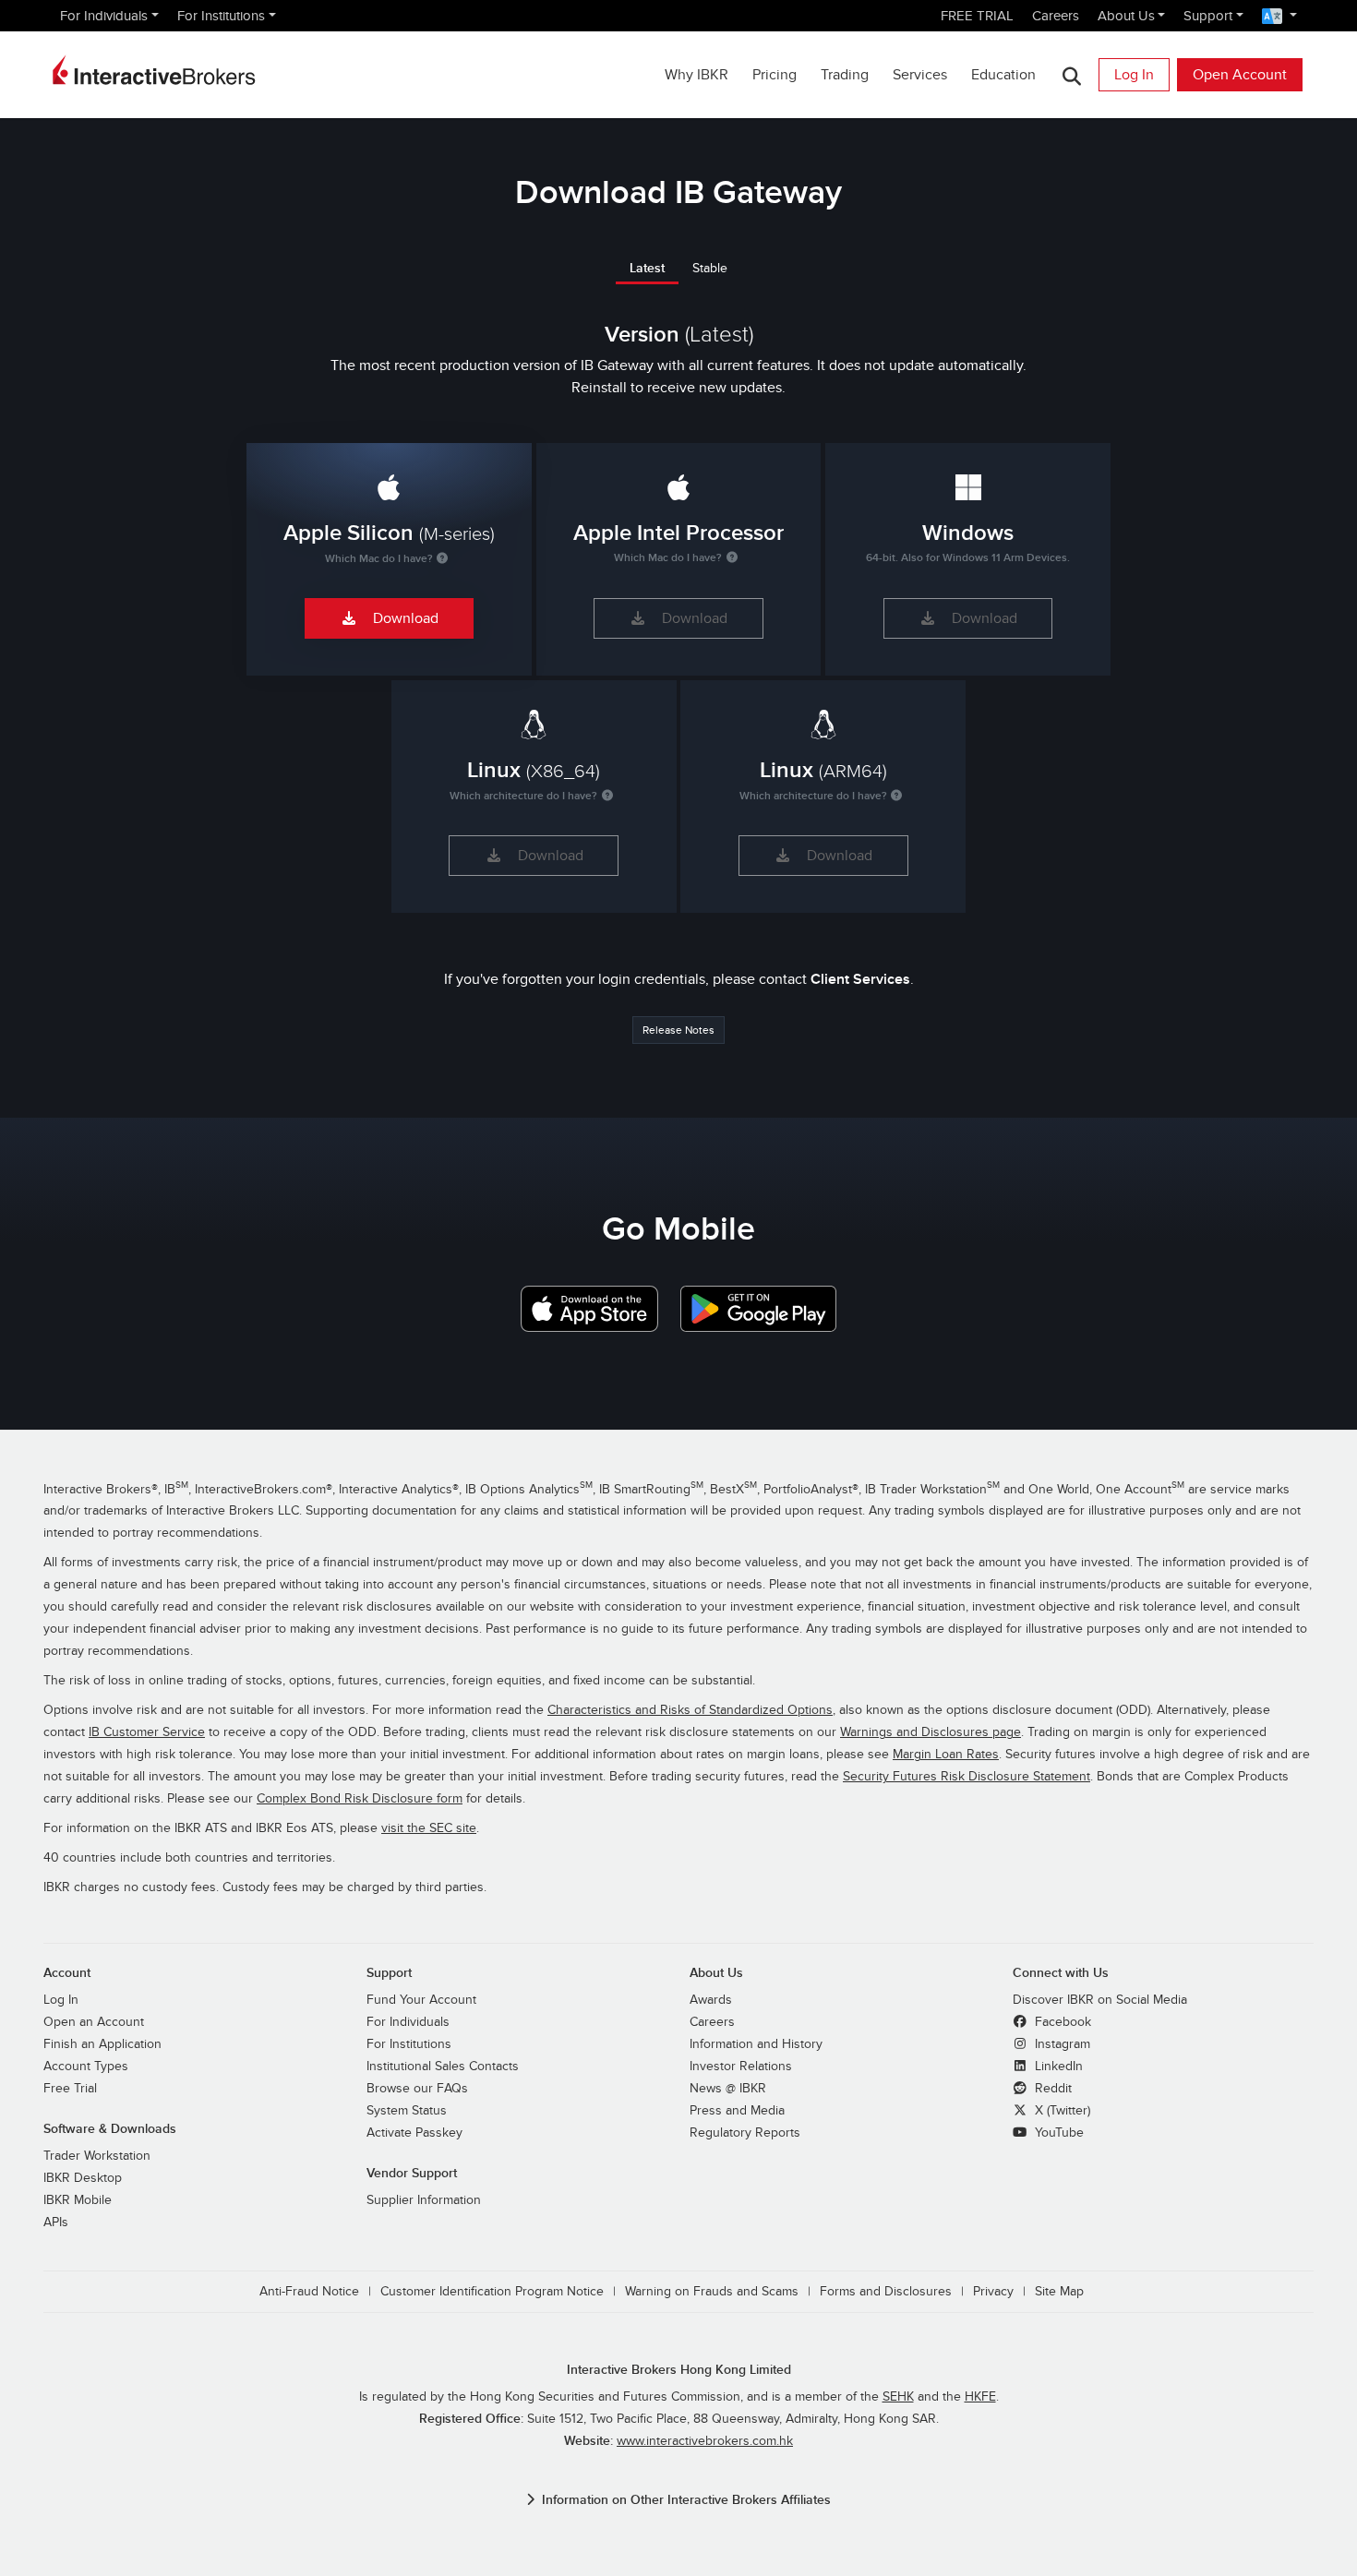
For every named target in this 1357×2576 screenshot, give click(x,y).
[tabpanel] (678, 607)
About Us (1126, 16)
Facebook (1061, 2022)
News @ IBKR (728, 2089)
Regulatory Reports (745, 2133)
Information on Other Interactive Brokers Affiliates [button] (686, 2500)
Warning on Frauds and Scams (712, 2292)
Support (1208, 16)
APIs (56, 2223)
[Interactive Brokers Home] (154, 70)
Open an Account (94, 2022)
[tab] (647, 268)
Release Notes (678, 1030)
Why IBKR (697, 75)
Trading (845, 75)
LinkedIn (1057, 2067)
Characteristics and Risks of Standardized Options (690, 1710)
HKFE (980, 2397)
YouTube (1057, 2133)
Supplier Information (424, 2200)
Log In (1134, 75)
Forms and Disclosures (886, 2292)
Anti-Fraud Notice (309, 2292)
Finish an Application (102, 2044)
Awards (711, 2000)
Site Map (1059, 2292)
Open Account (1240, 75)
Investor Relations (741, 2067)
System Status (407, 2111)
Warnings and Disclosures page (931, 1732)
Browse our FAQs (417, 2089)
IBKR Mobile (78, 2200)
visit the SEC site (429, 1828)
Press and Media (737, 2111)
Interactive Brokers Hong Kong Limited (679, 2370)
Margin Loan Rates (946, 1755)
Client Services (860, 979)
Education (1003, 75)
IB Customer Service (147, 1732)
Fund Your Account (421, 2000)
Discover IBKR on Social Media (1100, 2000)
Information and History (756, 2044)
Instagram (1061, 2044)
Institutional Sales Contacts (443, 2067)
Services (920, 75)
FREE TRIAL (977, 16)
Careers (1056, 16)
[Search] (1071, 75)
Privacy (993, 2292)
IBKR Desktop (83, 2178)
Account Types (86, 2067)
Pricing (775, 75)
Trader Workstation (97, 2156)
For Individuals (104, 16)
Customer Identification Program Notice (492, 2292)
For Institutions (221, 16)
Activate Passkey (414, 2133)
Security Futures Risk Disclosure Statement (967, 1777)
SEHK (898, 2397)
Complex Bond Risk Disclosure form (360, 1799)
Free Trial (70, 2089)
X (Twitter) (1061, 2111)
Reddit (1051, 2089)
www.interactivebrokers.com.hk (705, 2441)
